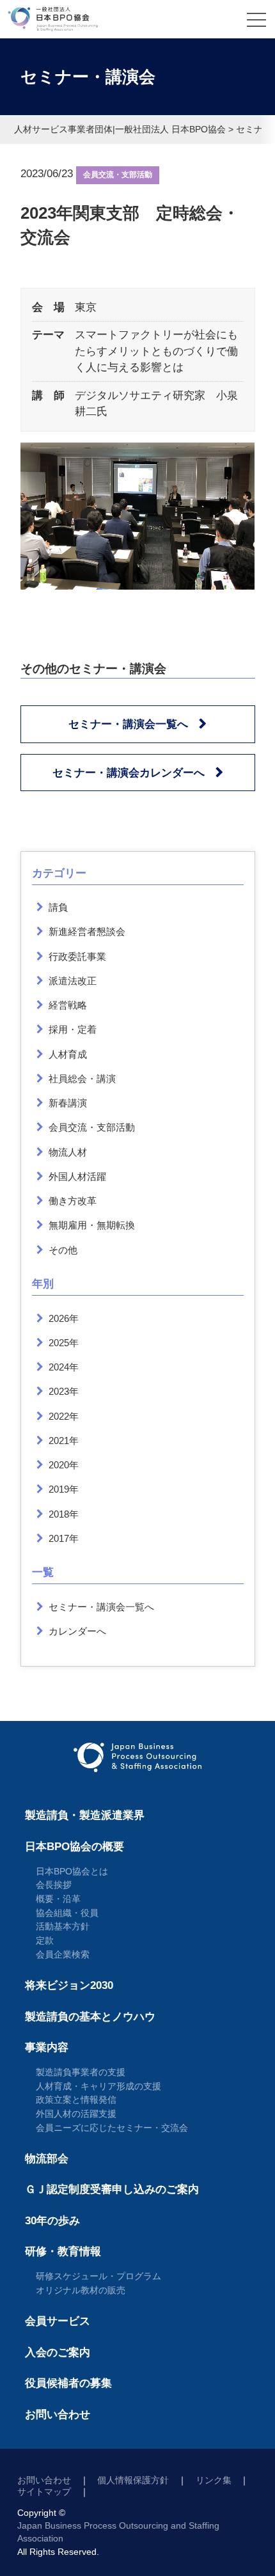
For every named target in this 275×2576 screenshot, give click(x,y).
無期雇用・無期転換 (92, 1225)
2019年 (64, 1489)
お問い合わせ (58, 2415)
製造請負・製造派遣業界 (85, 1815)
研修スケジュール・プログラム (98, 2276)
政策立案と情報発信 (76, 2100)
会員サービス (58, 2321)
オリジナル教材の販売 (81, 2290)
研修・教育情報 (63, 2251)
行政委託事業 (77, 956)
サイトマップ (44, 2492)
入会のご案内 (58, 2352)
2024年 (64, 1367)
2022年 (64, 1416)
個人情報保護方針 (133, 2480)
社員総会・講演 (82, 1079)
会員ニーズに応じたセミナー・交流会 (112, 2128)
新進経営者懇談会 (87, 931)
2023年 (64, 1391)
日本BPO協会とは (72, 1871)
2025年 (64, 1343)
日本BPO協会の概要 (75, 1847)
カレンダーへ (77, 1631)
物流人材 (68, 1152)
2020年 (64, 1465)
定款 (45, 1940)
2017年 (64, 1538)
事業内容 (47, 2047)
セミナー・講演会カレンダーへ (129, 773)
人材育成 (68, 1054)
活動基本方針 (63, 1926)
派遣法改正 (73, 981)
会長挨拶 (54, 1885)
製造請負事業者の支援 (81, 2072)
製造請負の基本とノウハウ (90, 2017)
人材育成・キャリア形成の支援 (98, 2086)
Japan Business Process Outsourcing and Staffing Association (118, 2532)
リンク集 (214, 2480)
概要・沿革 (58, 1899)
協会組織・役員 (67, 1913)
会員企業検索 (63, 1954)
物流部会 (47, 2159)
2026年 (64, 1318)
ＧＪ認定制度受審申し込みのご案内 (112, 2189)
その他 (63, 1250)
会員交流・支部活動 (118, 175)
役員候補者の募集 (68, 2383)
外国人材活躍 (77, 1176)
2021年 (64, 1441)
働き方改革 (73, 1201)
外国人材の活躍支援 (76, 2114)
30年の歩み (52, 2221)
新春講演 (68, 1103)
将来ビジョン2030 (69, 1985)
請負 (58, 907)
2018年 (64, 1514)
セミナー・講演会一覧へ (128, 724)
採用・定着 (73, 1029)
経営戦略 (68, 1005)
